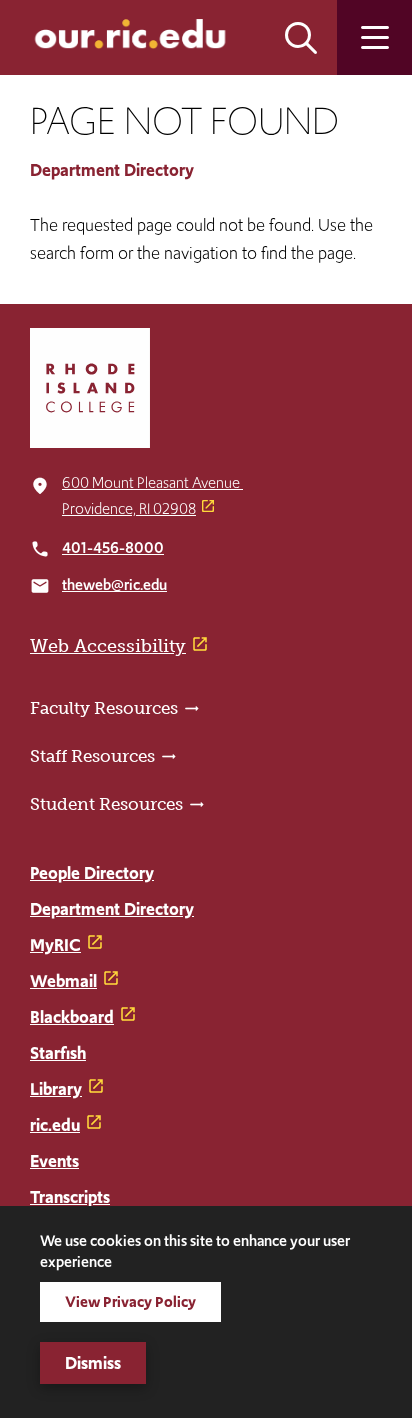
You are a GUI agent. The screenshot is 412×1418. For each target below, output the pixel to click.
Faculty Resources (104, 708)
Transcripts (70, 1197)
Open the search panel (301, 37)
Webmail (63, 981)
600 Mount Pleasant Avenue (152, 482)
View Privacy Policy (130, 1301)
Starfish (58, 1053)
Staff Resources (92, 756)
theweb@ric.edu (114, 584)
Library (56, 1089)
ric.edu (55, 1125)
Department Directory (112, 170)
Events (54, 1161)
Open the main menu (374, 37)
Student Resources (106, 804)
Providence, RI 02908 (129, 508)
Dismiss (93, 1363)
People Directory (92, 873)
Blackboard (72, 1017)
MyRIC (55, 945)
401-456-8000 (113, 547)
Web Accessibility (108, 646)
